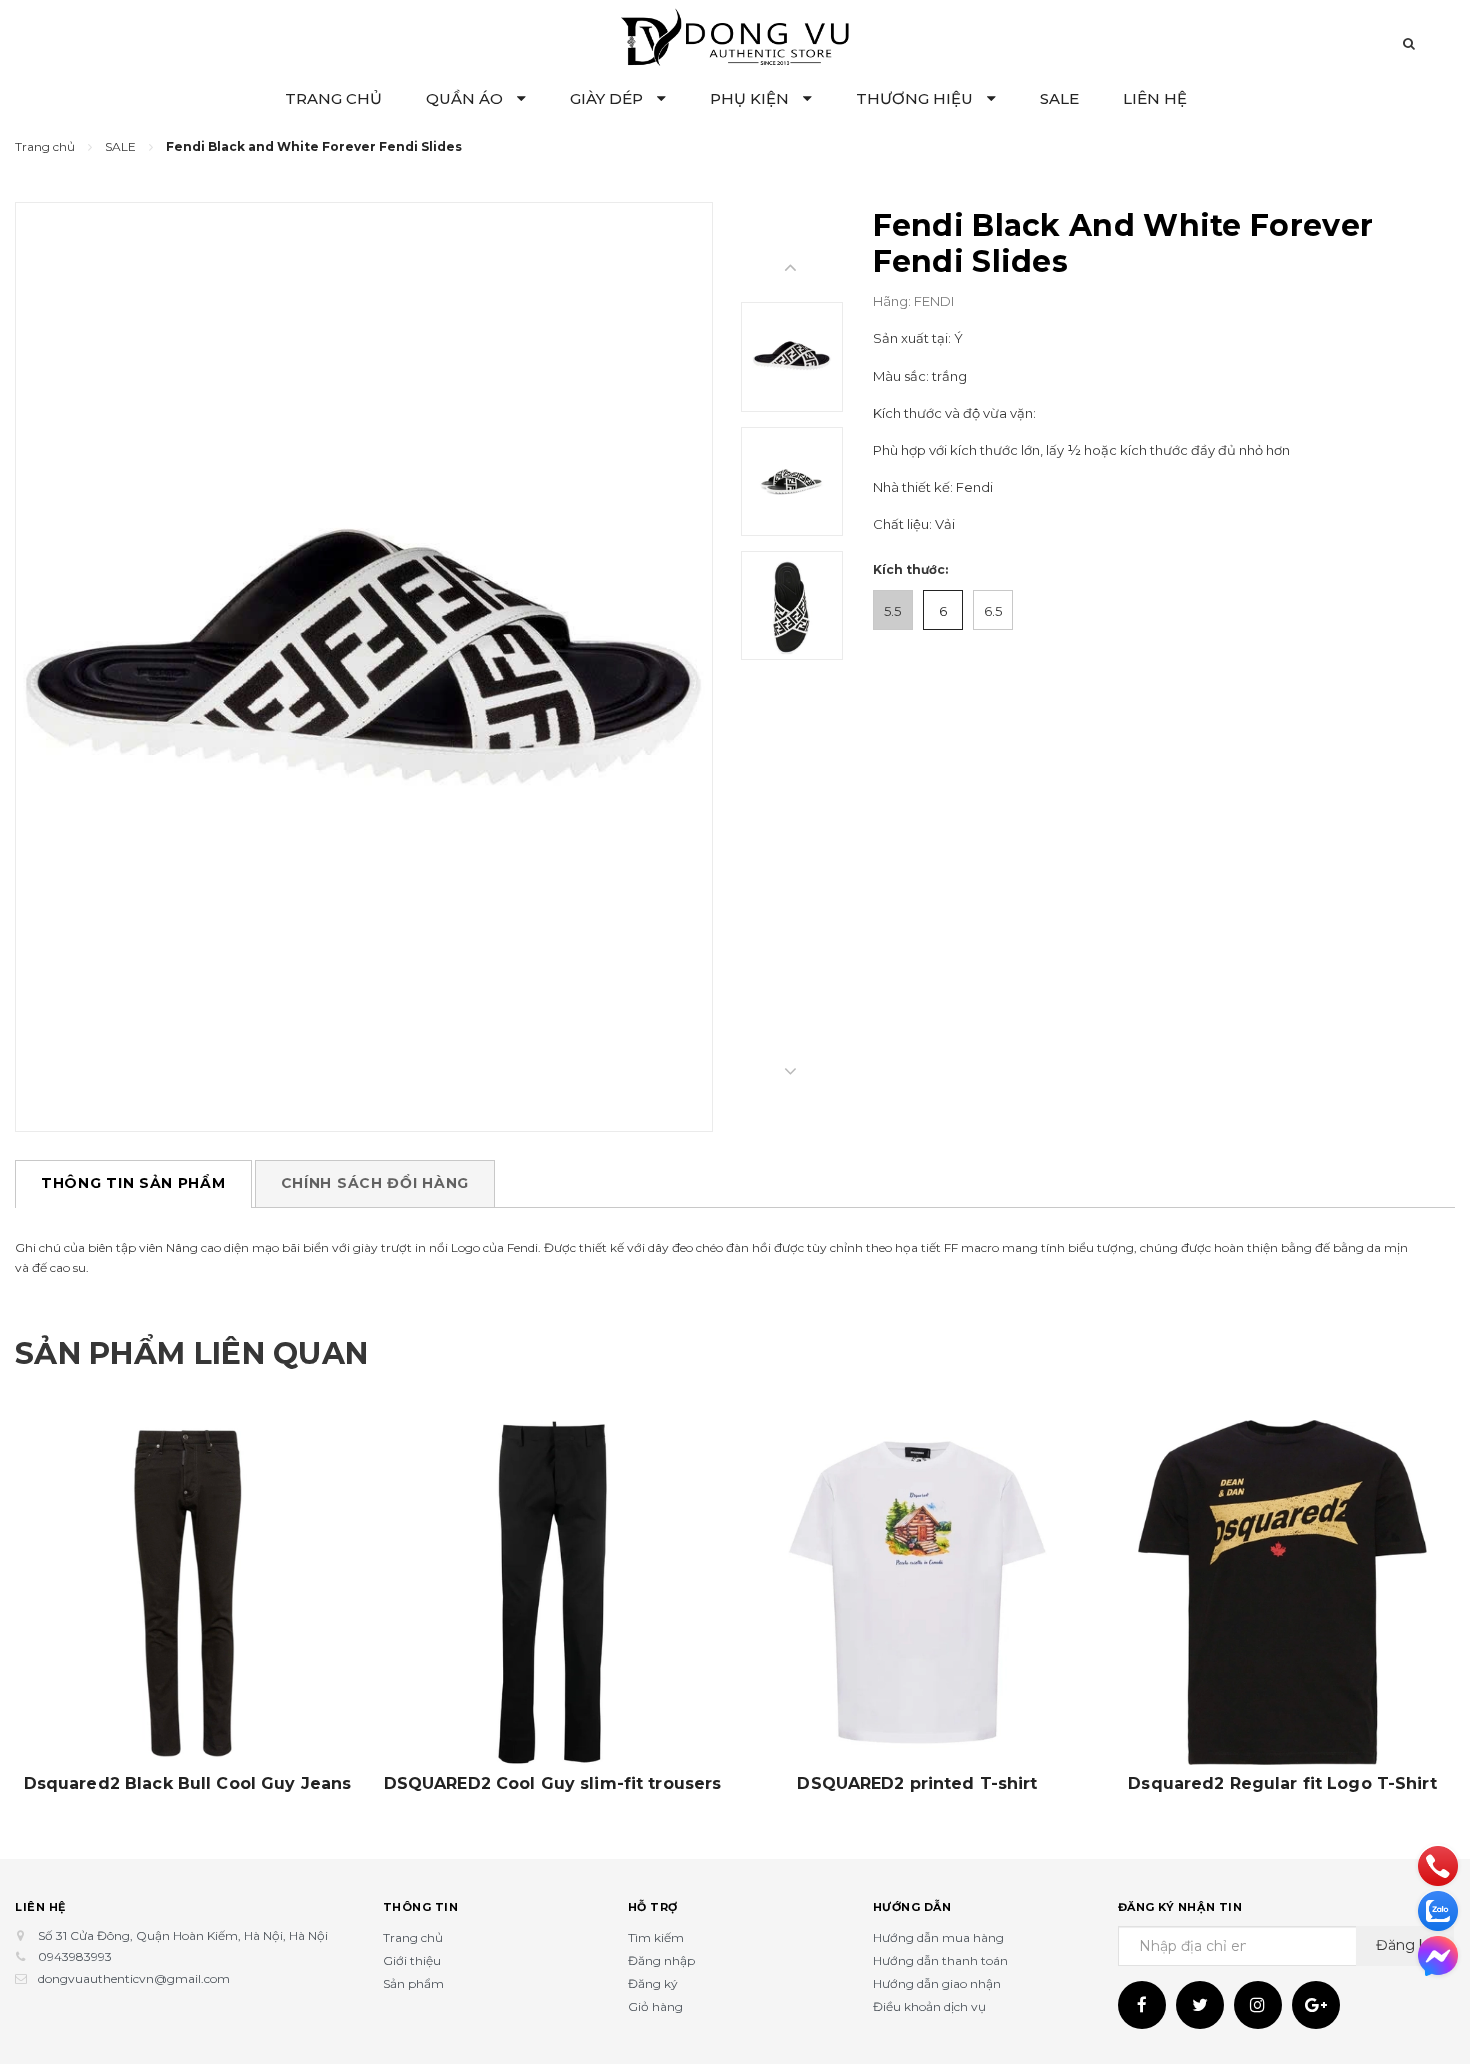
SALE (1059, 98)
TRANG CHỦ (333, 98)
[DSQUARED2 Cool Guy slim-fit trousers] (552, 1592)
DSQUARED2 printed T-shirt (917, 1784)
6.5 (993, 611)
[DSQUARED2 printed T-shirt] (917, 1592)
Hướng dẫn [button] (912, 1907)
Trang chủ (413, 1937)
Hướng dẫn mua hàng (938, 1937)
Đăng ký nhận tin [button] (1180, 1907)
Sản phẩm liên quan (191, 1353)
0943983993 (75, 1956)
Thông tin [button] (421, 1907)
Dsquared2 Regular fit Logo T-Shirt (1282, 1784)
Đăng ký (653, 1983)
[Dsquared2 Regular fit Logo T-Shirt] (1282, 1592)
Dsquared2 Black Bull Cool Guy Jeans (188, 1784)
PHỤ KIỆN (751, 98)
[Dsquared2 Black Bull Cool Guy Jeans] (187, 1592)
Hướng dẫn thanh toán (940, 1960)
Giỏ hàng (655, 2006)
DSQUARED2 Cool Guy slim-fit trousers (553, 1784)
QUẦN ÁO (466, 98)
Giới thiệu (412, 1960)
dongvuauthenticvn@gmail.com (134, 1978)
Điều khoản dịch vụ (929, 2006)
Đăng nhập (661, 1960)
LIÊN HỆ (1155, 98)
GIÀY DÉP (608, 98)
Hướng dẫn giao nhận (937, 1983)
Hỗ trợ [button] (653, 1907)
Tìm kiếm (656, 1937)
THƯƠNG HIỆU (916, 98)
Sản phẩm (413, 1983)
